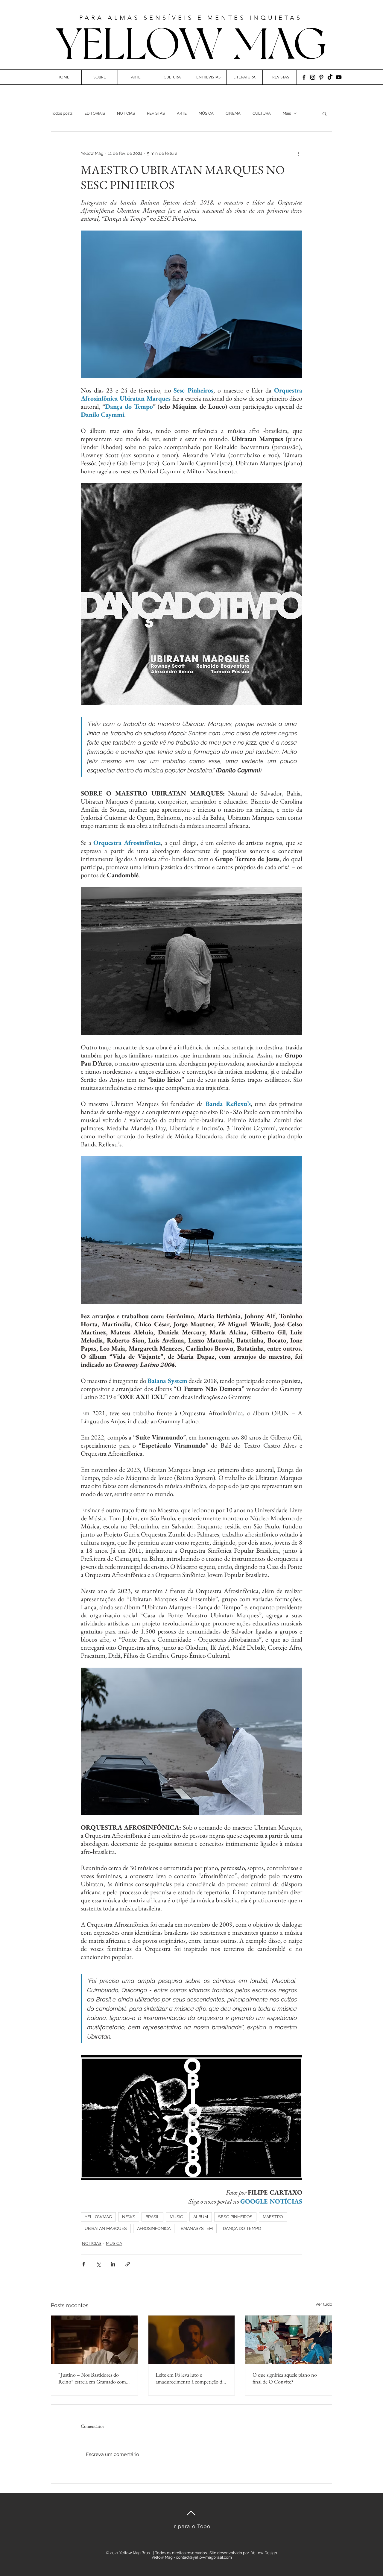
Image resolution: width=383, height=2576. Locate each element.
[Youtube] (339, 77)
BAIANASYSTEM (197, 2228)
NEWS (129, 2217)
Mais (287, 113)
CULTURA (262, 113)
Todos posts (62, 113)
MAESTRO (273, 2217)
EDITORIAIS (95, 113)
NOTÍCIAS (126, 113)
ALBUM (201, 2217)
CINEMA (233, 113)
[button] (325, 113)
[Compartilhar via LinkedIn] (113, 2264)
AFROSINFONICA (154, 2228)
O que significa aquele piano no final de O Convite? (285, 2378)
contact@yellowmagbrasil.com (204, 2557)
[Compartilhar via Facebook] (84, 2264)
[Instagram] (313, 77)
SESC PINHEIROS (235, 2217)
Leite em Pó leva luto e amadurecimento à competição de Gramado (190, 2378)
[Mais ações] (299, 153)
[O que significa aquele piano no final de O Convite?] (289, 2340)
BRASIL (152, 2217)
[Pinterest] (321, 77)
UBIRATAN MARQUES (106, 2228)
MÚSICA (206, 113)
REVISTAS (156, 113)
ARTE (182, 113)
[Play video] (191, 2118)
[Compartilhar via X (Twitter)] (98, 2264)
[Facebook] (304, 77)
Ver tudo (324, 2304)
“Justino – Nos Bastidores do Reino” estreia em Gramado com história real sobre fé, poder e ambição (92, 2378)
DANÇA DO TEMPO (242, 2228)
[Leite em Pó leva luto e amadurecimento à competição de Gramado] (192, 2340)
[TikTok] (330, 77)
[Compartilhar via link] (128, 2264)
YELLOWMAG (98, 2217)
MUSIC (176, 2217)
